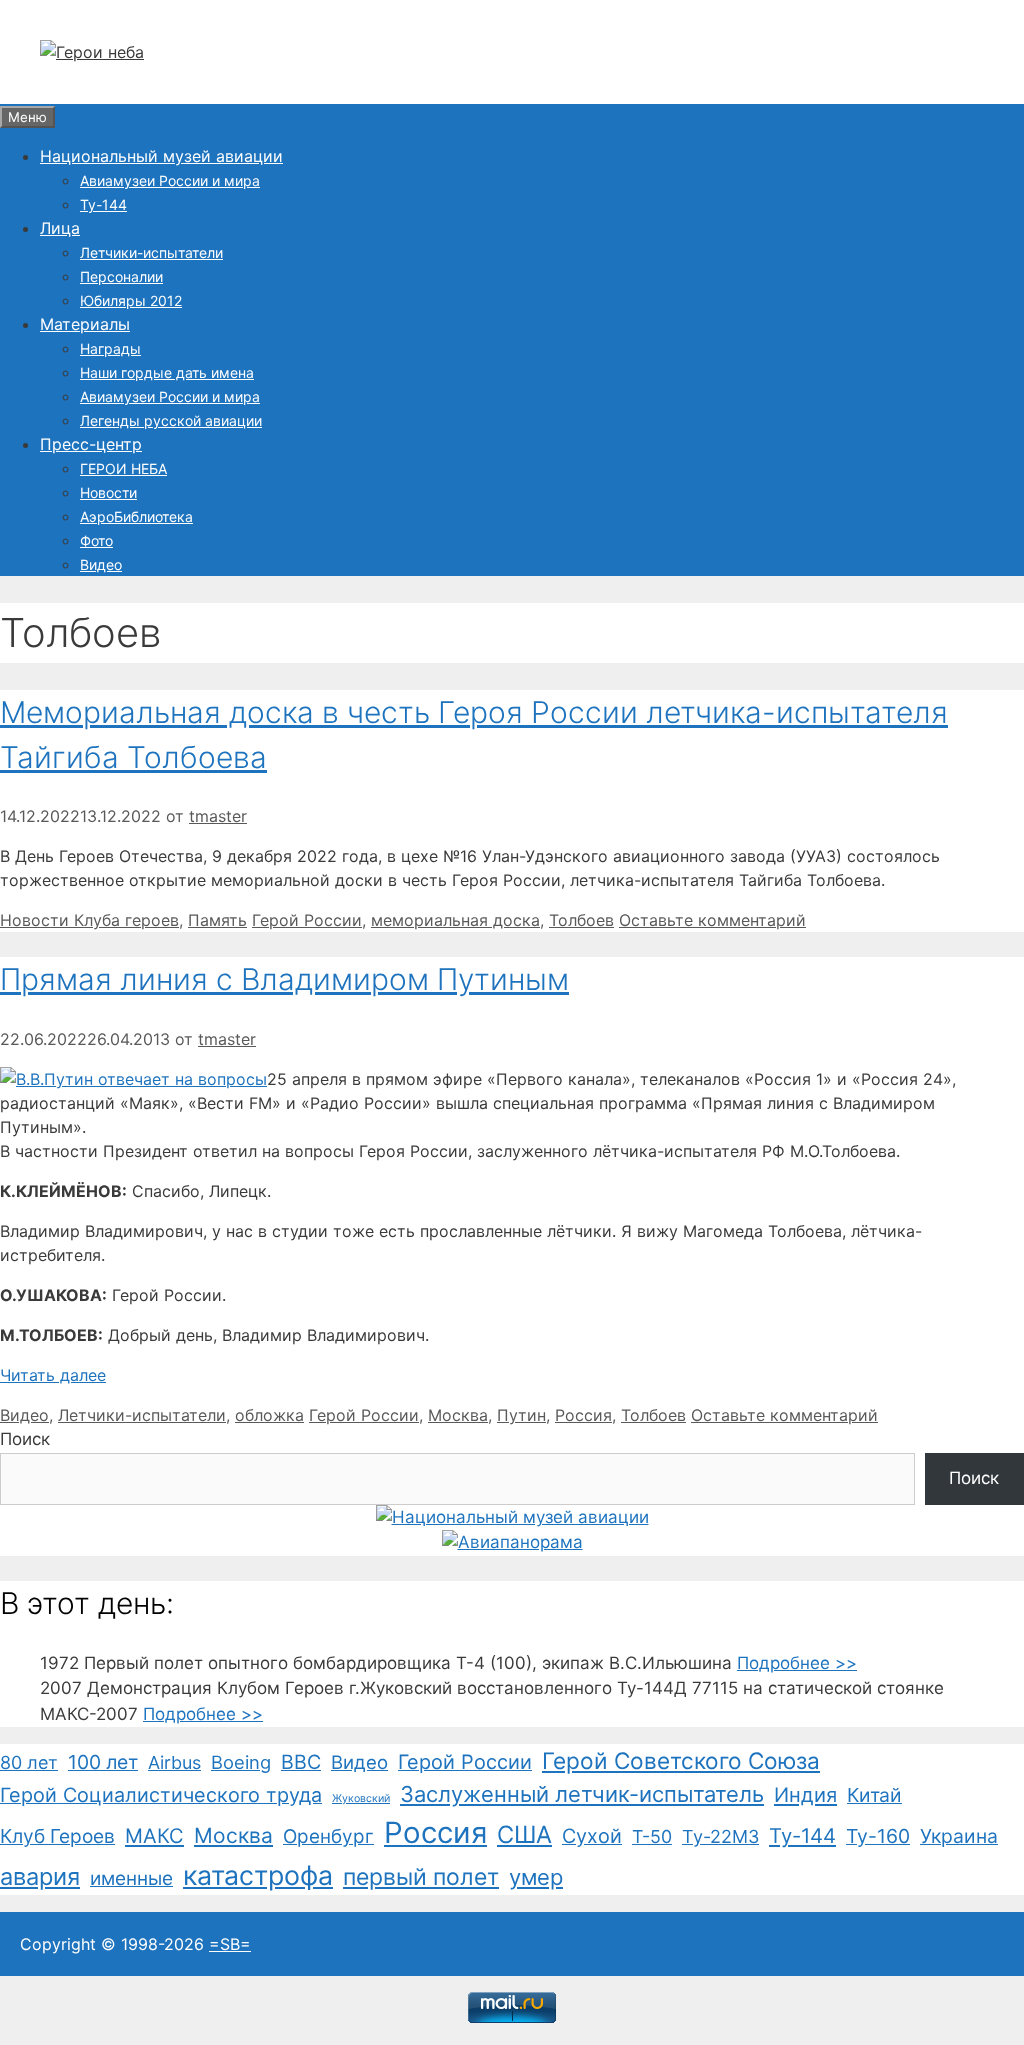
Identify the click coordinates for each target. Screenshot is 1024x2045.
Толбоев (581, 920)
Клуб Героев (57, 1836)
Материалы (85, 324)
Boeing (241, 1762)
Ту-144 (103, 204)
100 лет (103, 1762)
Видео (101, 564)
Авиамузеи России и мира (170, 180)
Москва (458, 1415)
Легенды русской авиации (171, 420)
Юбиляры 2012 (131, 300)
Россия (583, 1415)
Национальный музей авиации (161, 156)
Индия (805, 1795)
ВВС (301, 1762)
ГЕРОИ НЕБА (123, 468)
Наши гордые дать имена (167, 372)
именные (131, 1878)
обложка (269, 1415)
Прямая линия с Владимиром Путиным (284, 979)
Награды (110, 348)
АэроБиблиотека (136, 516)
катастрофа (258, 1875)
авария (40, 1876)
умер (536, 1877)
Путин (521, 1415)
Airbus (174, 1762)
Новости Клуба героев (89, 920)
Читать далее (53, 1375)
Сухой (592, 1836)
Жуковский (361, 1798)
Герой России (307, 920)
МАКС (154, 1836)
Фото (96, 540)
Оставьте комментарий (712, 920)
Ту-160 (878, 1836)
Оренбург (328, 1836)
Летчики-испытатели (151, 252)
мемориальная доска (455, 920)
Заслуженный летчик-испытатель (582, 1794)
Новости (108, 492)
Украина (959, 1836)
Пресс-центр (91, 444)
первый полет (421, 1877)
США (524, 1834)
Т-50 (652, 1836)
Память (217, 920)
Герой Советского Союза (681, 1760)
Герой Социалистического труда (161, 1795)
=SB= (230, 1944)
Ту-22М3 (720, 1836)
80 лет (29, 1762)
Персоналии (121, 276)
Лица (60, 228)
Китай (874, 1795)
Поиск (25, 1439)
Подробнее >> (797, 1663)
